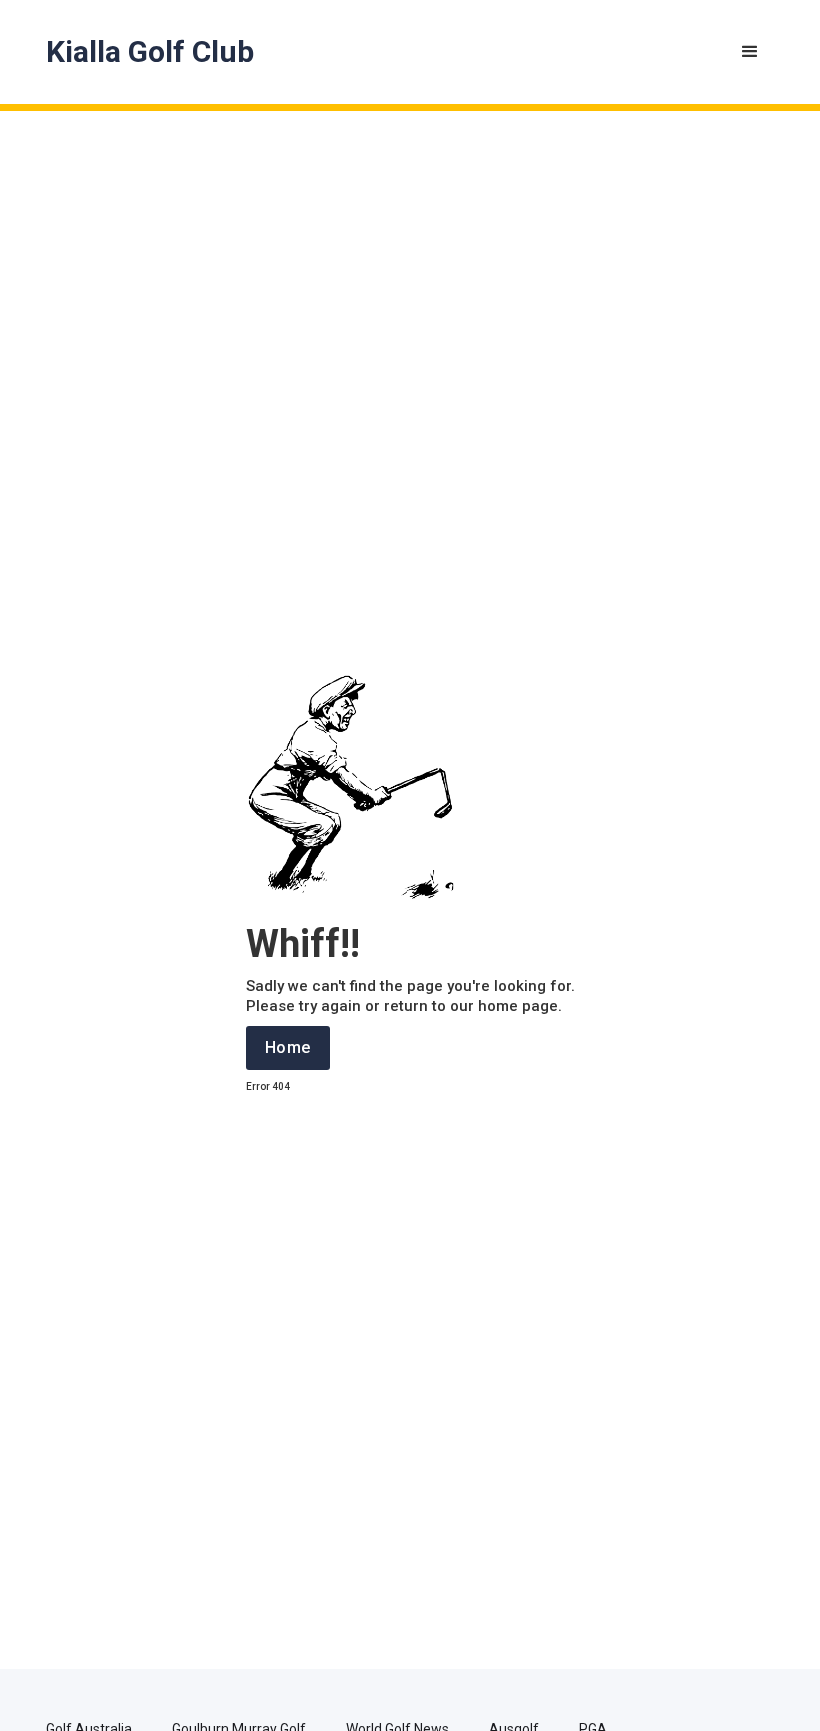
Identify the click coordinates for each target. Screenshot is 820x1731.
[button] (750, 52)
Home (288, 1047)
